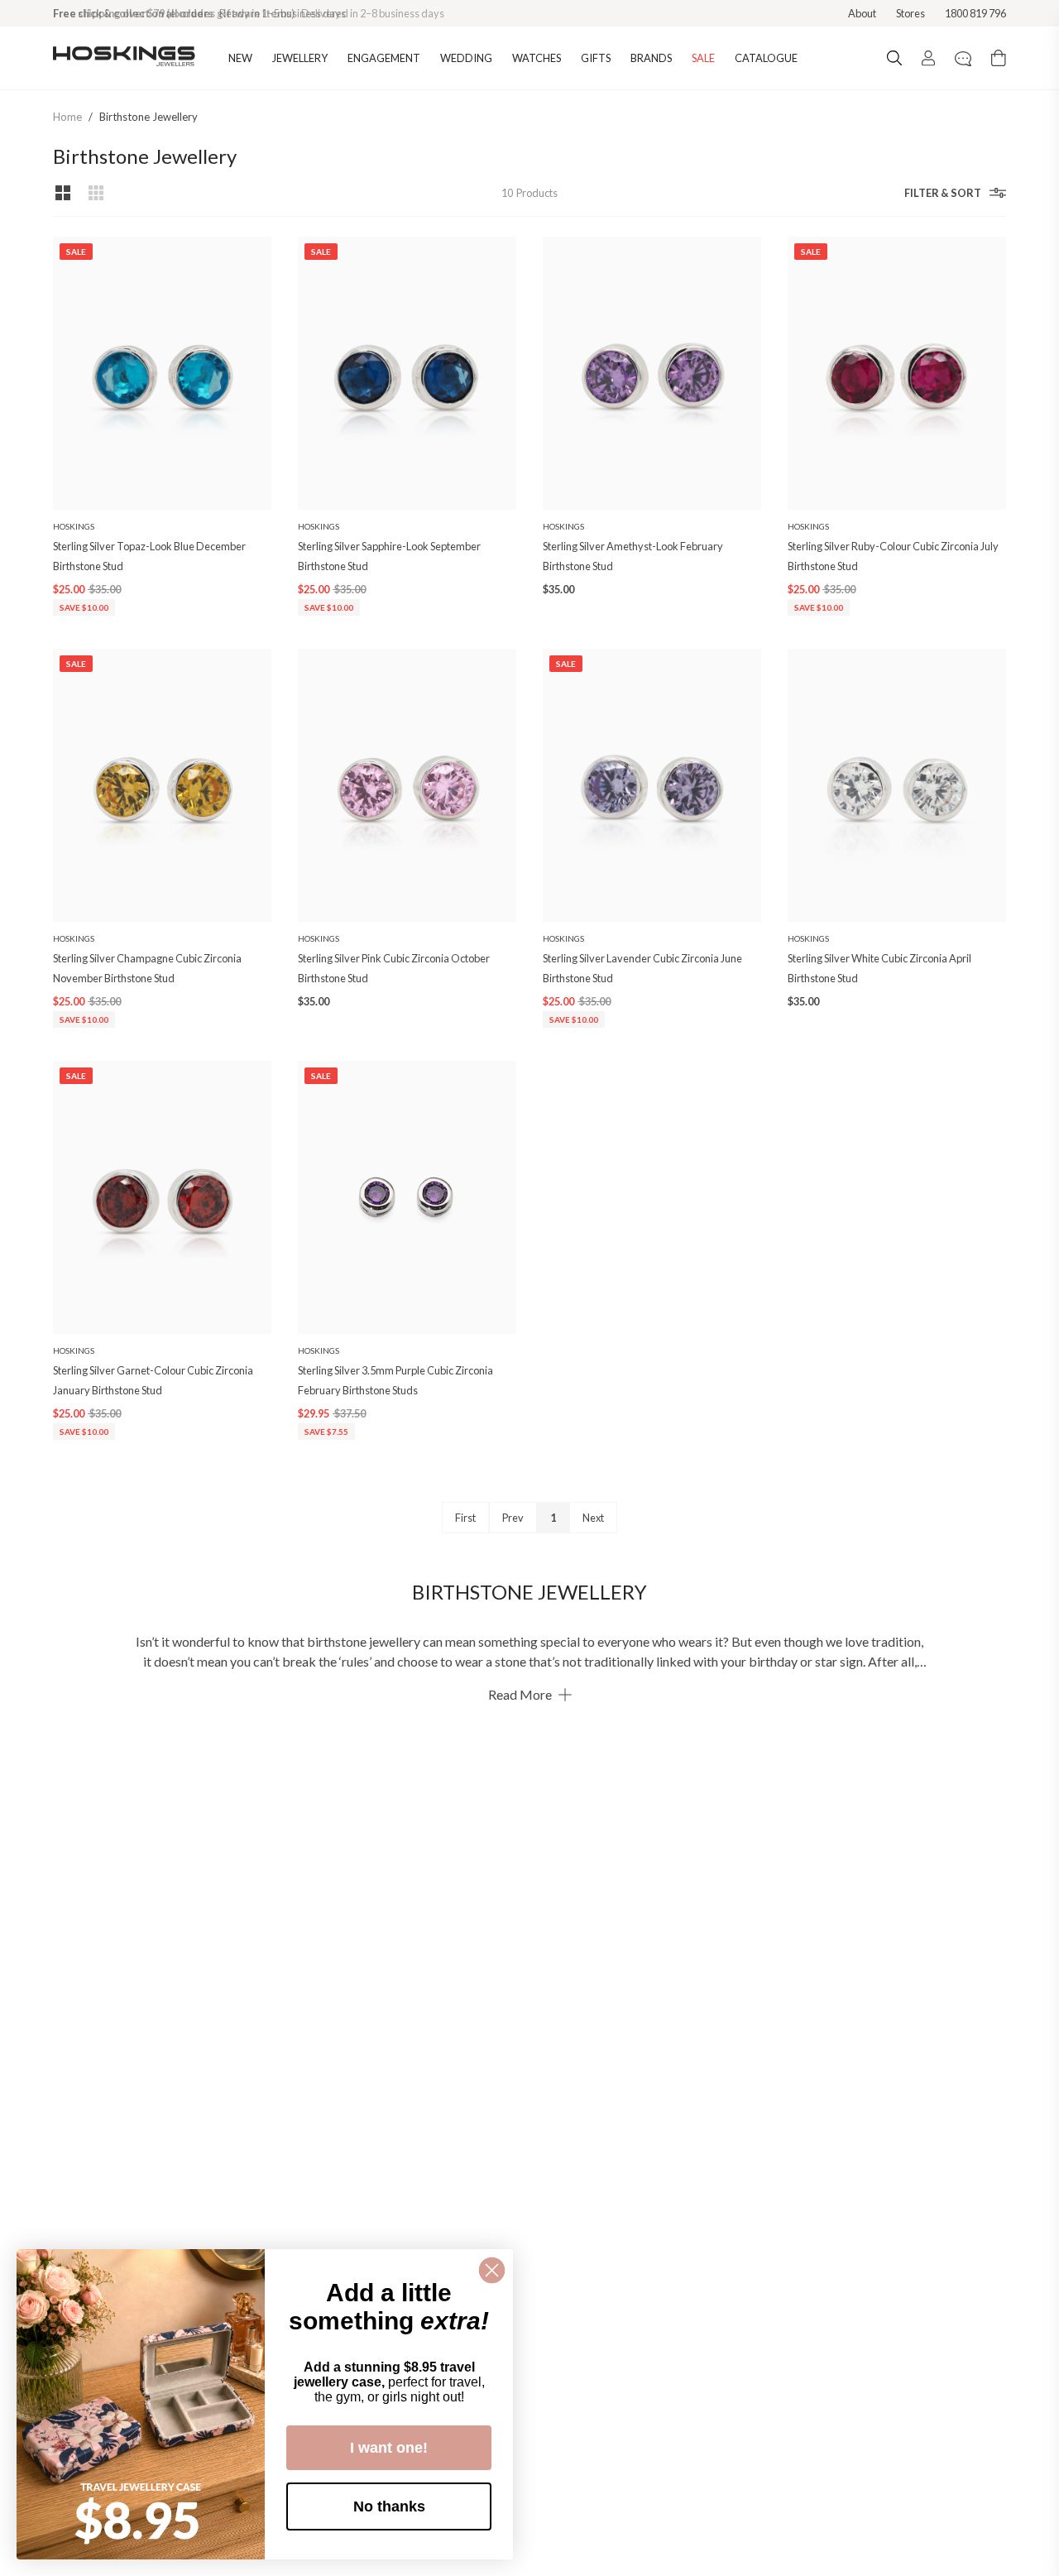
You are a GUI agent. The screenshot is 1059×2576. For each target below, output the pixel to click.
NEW (240, 58)
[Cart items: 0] (999, 58)
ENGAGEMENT (384, 58)
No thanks (389, 2506)
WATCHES (537, 58)
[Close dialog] (492, 2270)
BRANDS (651, 58)
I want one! (389, 2448)
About (862, 13)
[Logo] (124, 58)
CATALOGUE (766, 58)
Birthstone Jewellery (149, 117)
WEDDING (466, 58)
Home (67, 117)
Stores (910, 13)
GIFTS (596, 58)
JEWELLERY (300, 58)
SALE (703, 58)
